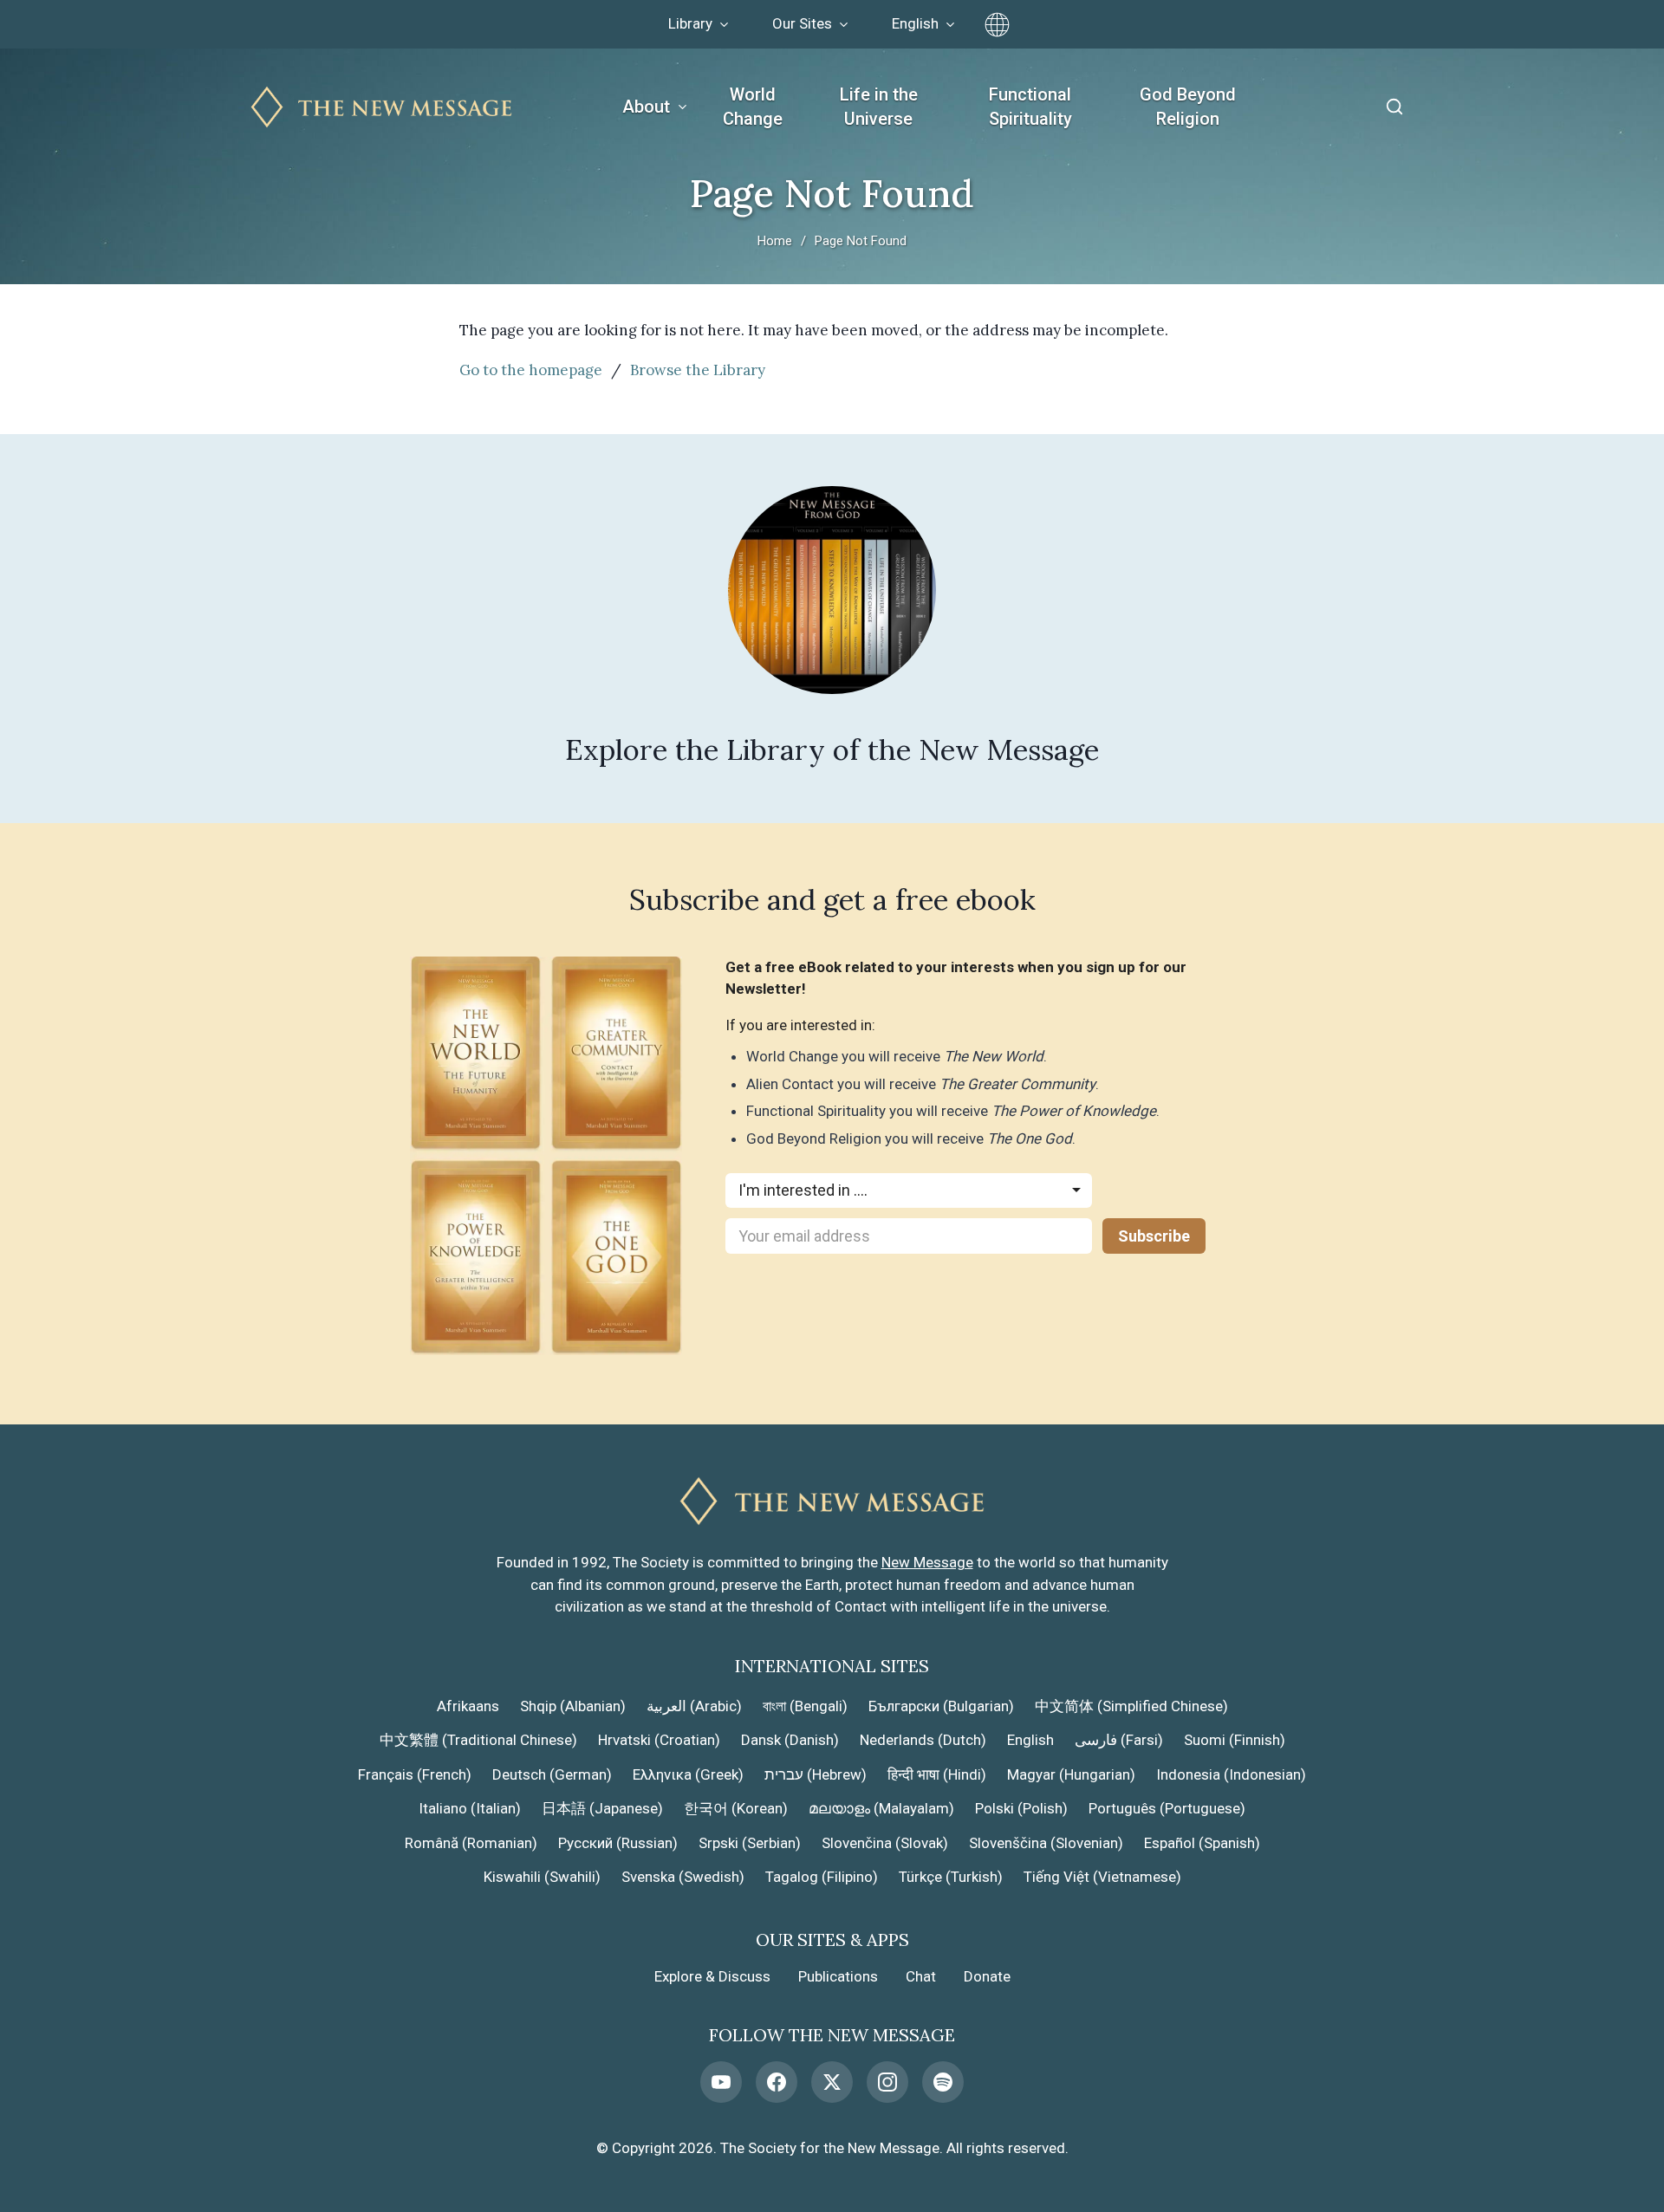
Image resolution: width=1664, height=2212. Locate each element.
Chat (921, 1976)
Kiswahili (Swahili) (542, 1877)
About (646, 107)
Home (775, 241)
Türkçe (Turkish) (951, 1877)
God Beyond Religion (1188, 107)
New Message (927, 1562)
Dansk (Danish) (790, 1740)
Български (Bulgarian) (941, 1706)
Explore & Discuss (712, 1976)
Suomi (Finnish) (1235, 1740)
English (1030, 1740)
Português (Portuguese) (1167, 1808)
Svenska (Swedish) (683, 1877)
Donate (987, 1976)
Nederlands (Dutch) (923, 1740)
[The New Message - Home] (381, 107)
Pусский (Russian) (618, 1843)
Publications (838, 1976)
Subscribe (1154, 1236)
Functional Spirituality (1030, 107)
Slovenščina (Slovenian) (1046, 1843)
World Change (753, 107)
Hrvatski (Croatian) (659, 1740)
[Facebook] (777, 2082)
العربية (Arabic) (694, 1706)
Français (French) (415, 1774)
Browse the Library (698, 370)
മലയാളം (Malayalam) (881, 1808)
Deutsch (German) (552, 1774)
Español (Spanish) (1202, 1843)
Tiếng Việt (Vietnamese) (1102, 1877)
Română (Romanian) (471, 1843)
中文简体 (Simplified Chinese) (1131, 1706)
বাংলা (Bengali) (805, 1706)
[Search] (1394, 107)
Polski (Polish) (1021, 1808)
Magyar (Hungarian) (1071, 1774)
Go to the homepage (531, 370)
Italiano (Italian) (470, 1808)
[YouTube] (721, 2082)
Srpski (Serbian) (750, 1843)
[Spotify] (943, 2082)
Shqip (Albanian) (573, 1706)
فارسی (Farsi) (1119, 1740)
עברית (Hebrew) (816, 1774)
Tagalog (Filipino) (822, 1877)
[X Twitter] (832, 2082)
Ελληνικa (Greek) (688, 1774)
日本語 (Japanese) (602, 1808)
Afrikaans (468, 1706)
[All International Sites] (997, 25)
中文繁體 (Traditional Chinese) (478, 1740)
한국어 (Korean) (736, 1808)
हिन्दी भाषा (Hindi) (937, 1774)
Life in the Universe (879, 107)
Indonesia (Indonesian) (1231, 1774)
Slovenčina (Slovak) (885, 1843)
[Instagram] (887, 2082)
